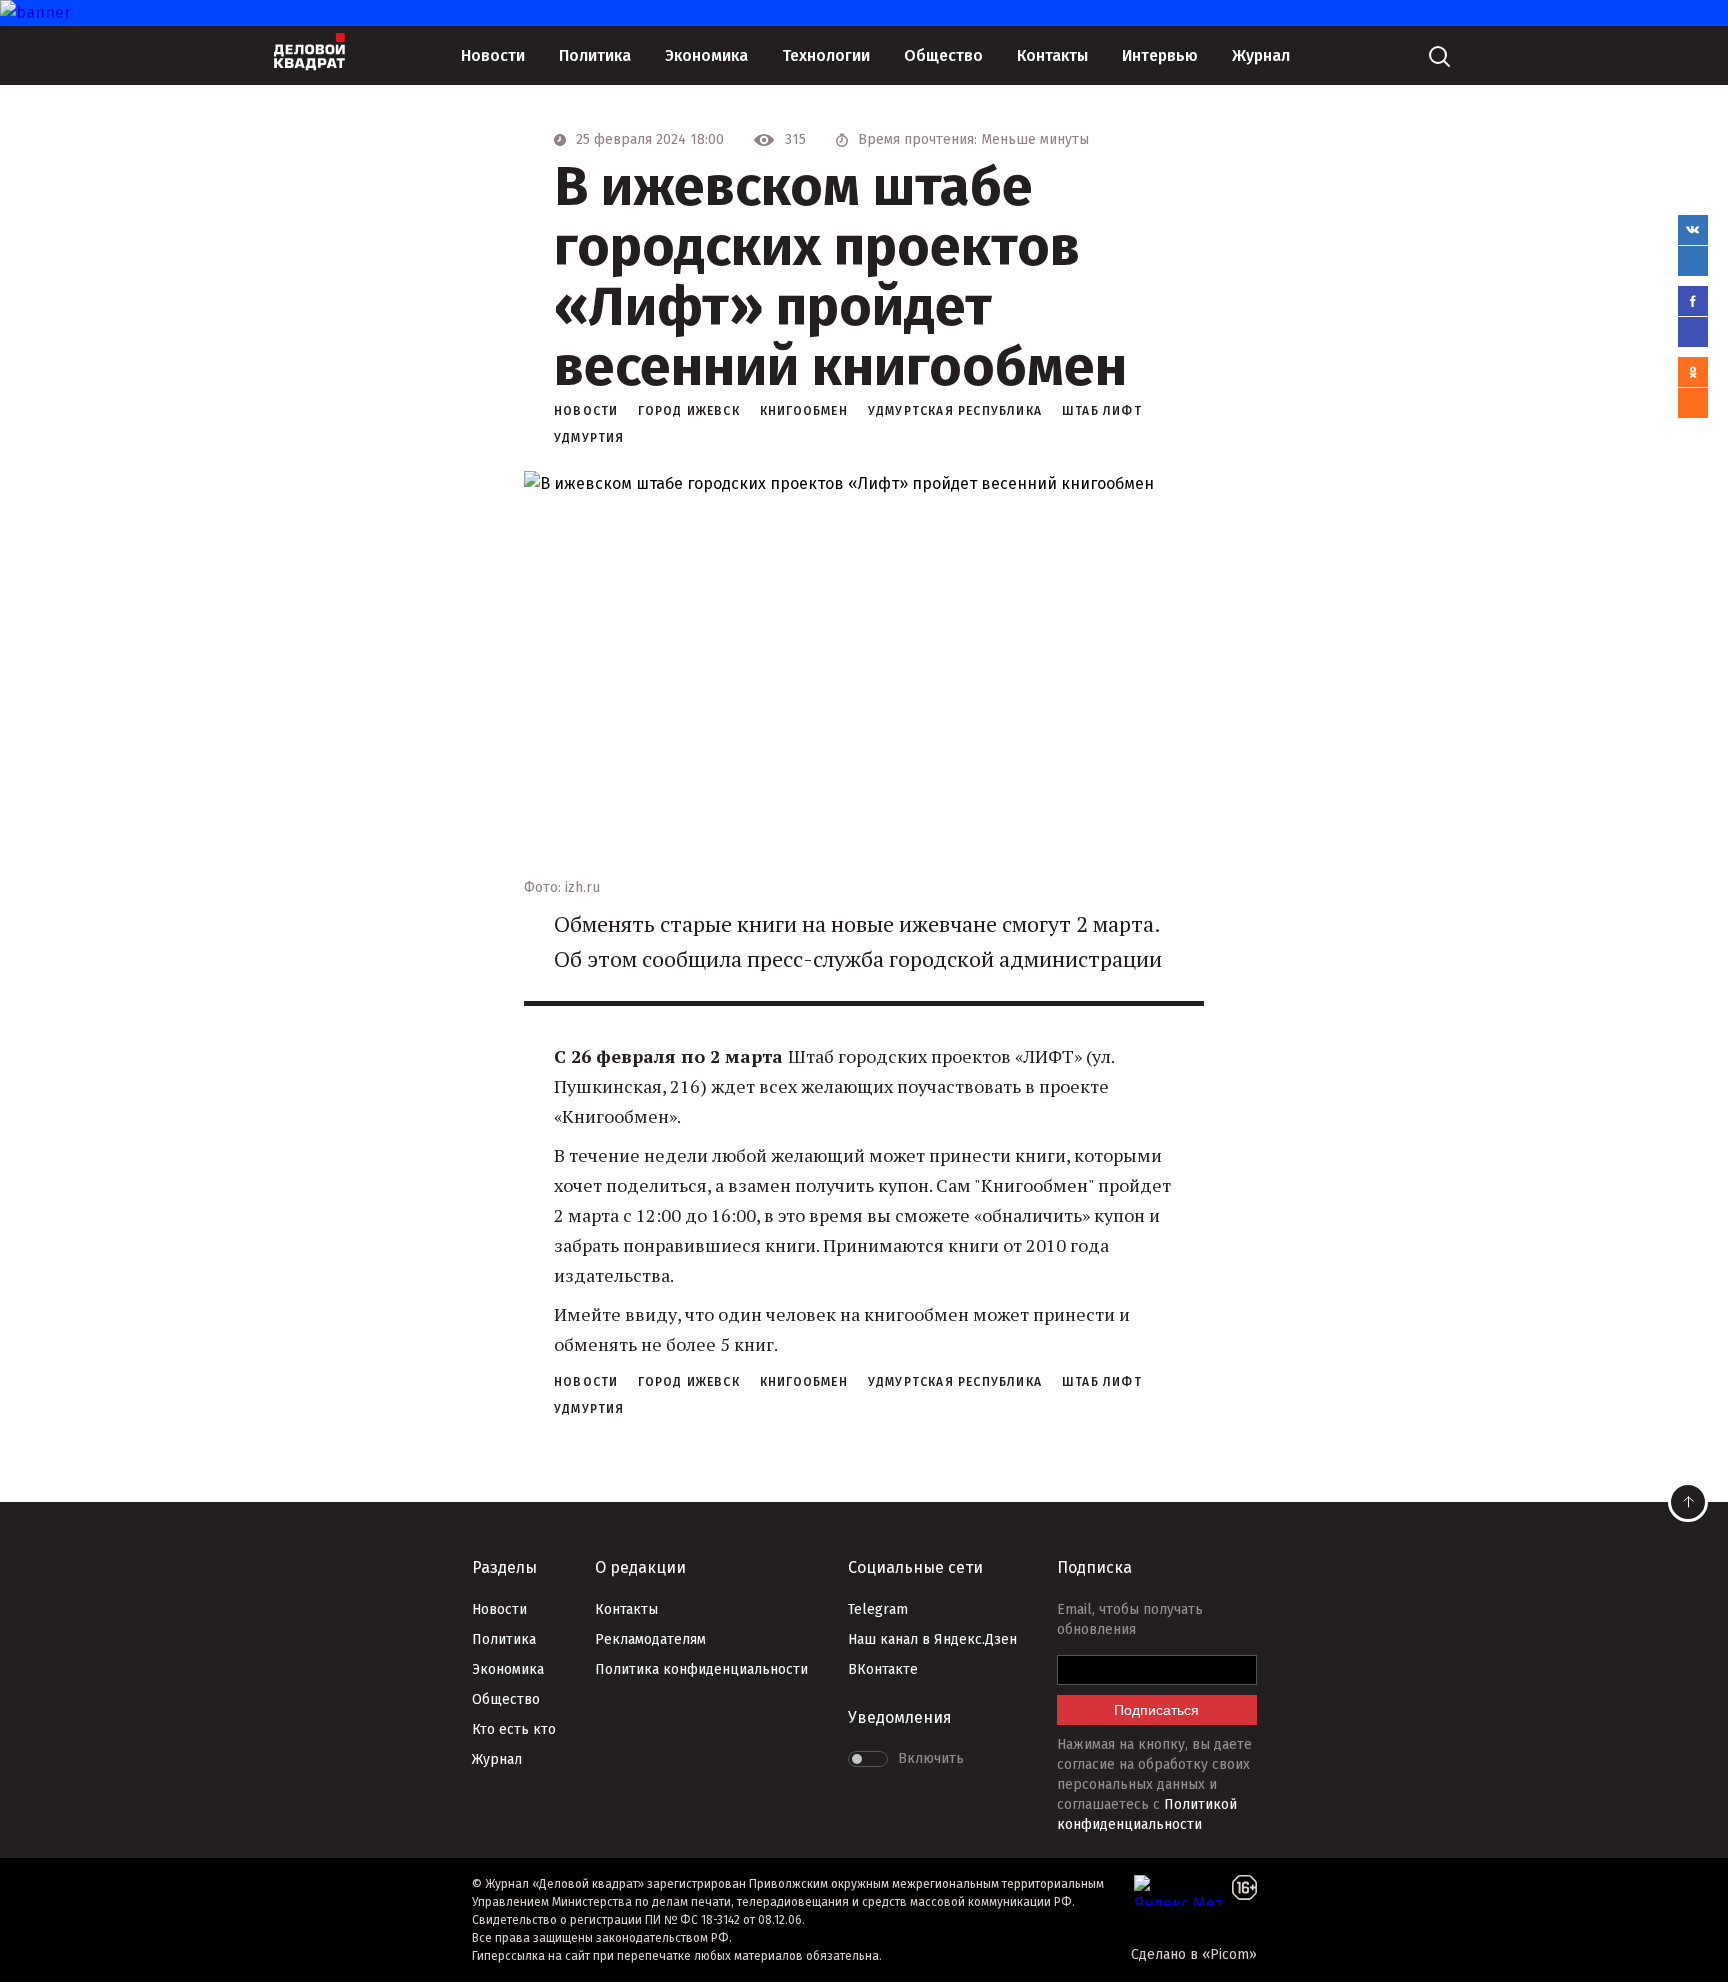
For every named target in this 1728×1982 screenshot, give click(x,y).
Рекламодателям (650, 1639)
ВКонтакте (883, 1669)
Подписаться (1156, 1710)
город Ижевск (688, 411)
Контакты (1052, 55)
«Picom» (1229, 1954)
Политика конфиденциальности (701, 1669)
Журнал (1261, 55)
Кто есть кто (514, 1729)
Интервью (1160, 55)
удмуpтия (589, 438)
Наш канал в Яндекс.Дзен (932, 1639)
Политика (595, 55)
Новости (493, 55)
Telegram (878, 1609)
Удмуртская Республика (955, 411)
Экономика (706, 55)
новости (586, 411)
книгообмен (804, 411)
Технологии (826, 55)
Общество (943, 55)
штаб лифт (1102, 411)
